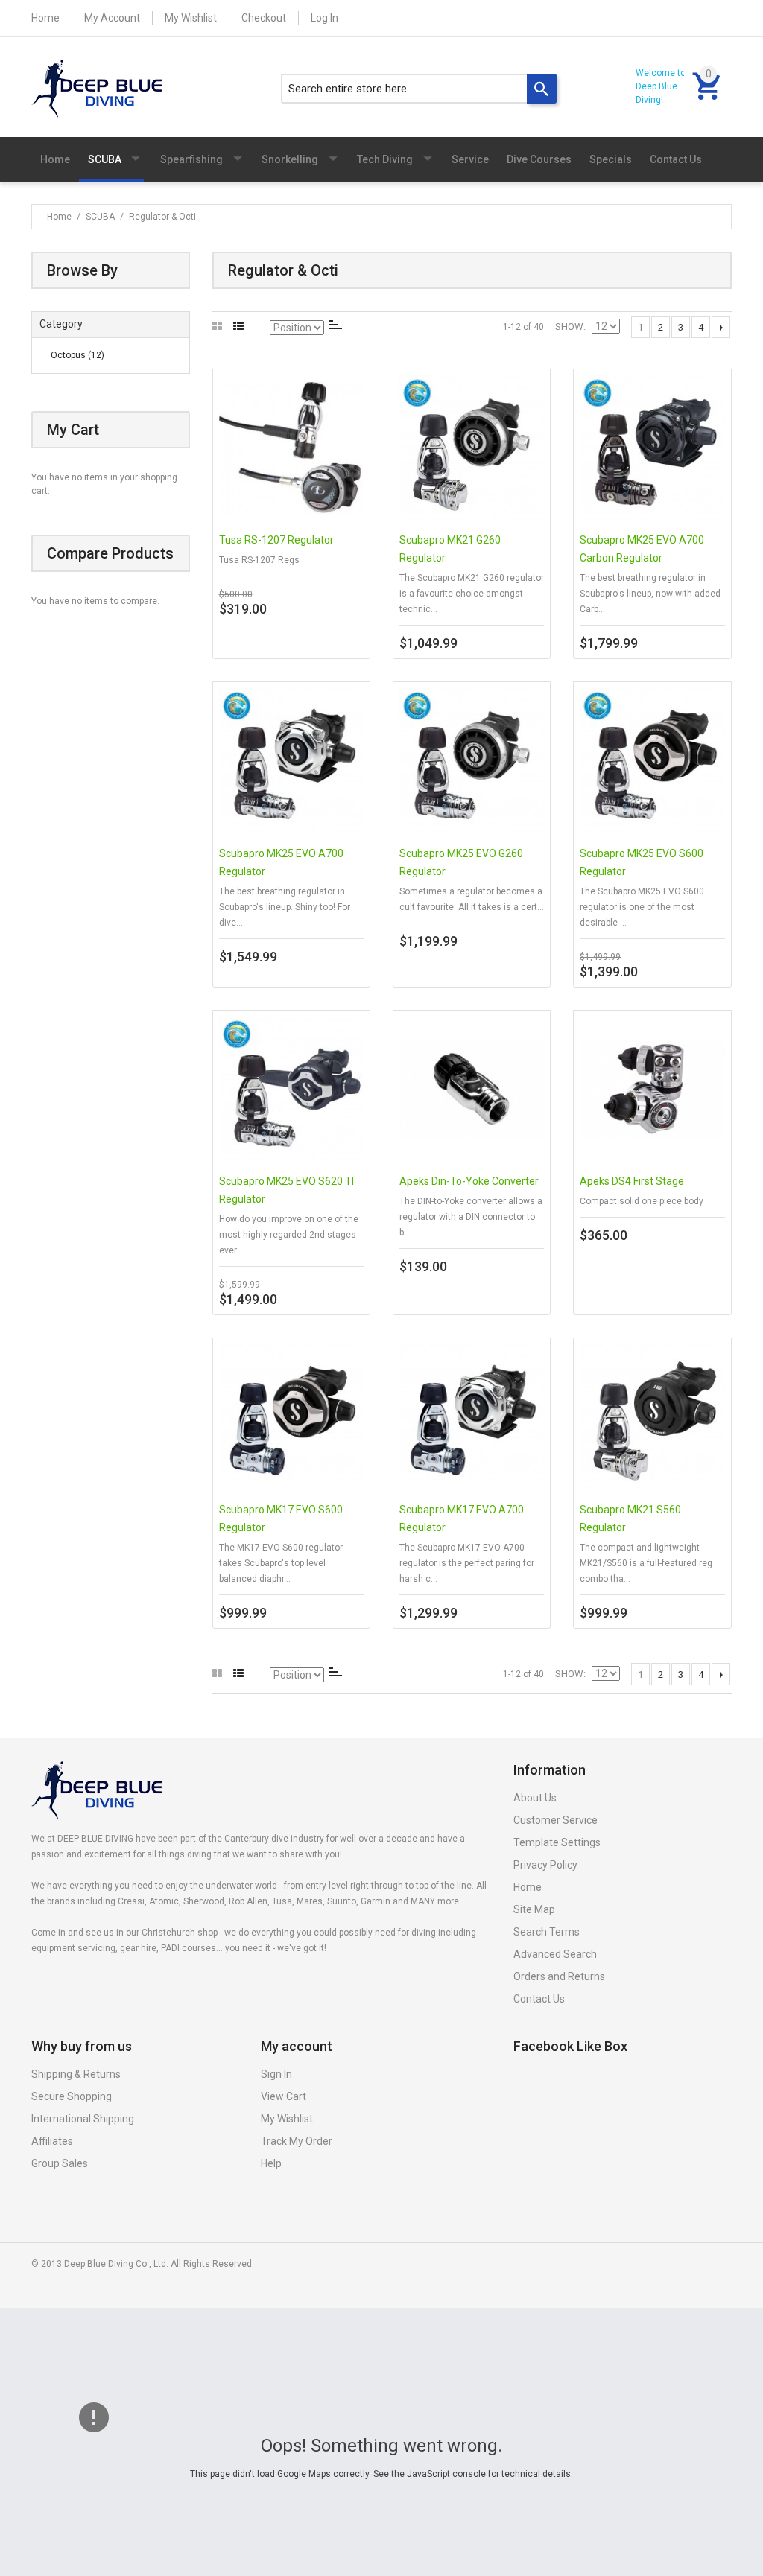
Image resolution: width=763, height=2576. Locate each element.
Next (721, 327)
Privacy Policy (545, 1865)
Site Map (534, 1909)
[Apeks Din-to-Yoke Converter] (472, 1089)
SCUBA (100, 217)
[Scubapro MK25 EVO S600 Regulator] (652, 760)
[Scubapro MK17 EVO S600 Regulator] (291, 1416)
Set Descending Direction (335, 325)
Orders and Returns (559, 1976)
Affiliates (52, 2141)
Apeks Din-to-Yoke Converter (469, 1181)
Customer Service (555, 1820)
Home (45, 18)
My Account (112, 18)
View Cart (284, 2096)
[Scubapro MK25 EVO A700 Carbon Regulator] (652, 448)
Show (569, 327)
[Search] (542, 89)
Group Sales (60, 2163)
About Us (535, 1798)
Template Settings (557, 1842)
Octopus (77, 355)
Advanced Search (555, 1954)
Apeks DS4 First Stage (632, 1181)
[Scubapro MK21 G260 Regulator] (472, 448)
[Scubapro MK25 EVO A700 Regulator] (291, 760)
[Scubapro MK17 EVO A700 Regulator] (472, 1416)
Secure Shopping (72, 2096)
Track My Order (297, 2141)
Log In (324, 18)
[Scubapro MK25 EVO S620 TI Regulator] (291, 1089)
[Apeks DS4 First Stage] (652, 1089)
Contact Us (539, 1999)
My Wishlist (191, 18)
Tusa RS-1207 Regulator (276, 540)
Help (271, 2163)
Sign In (276, 2074)
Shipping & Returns (76, 2074)
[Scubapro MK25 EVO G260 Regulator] (472, 760)
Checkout (264, 18)
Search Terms (547, 1932)
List (238, 327)
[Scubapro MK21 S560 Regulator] (652, 1416)
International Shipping (83, 2119)
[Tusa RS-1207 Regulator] (291, 448)
